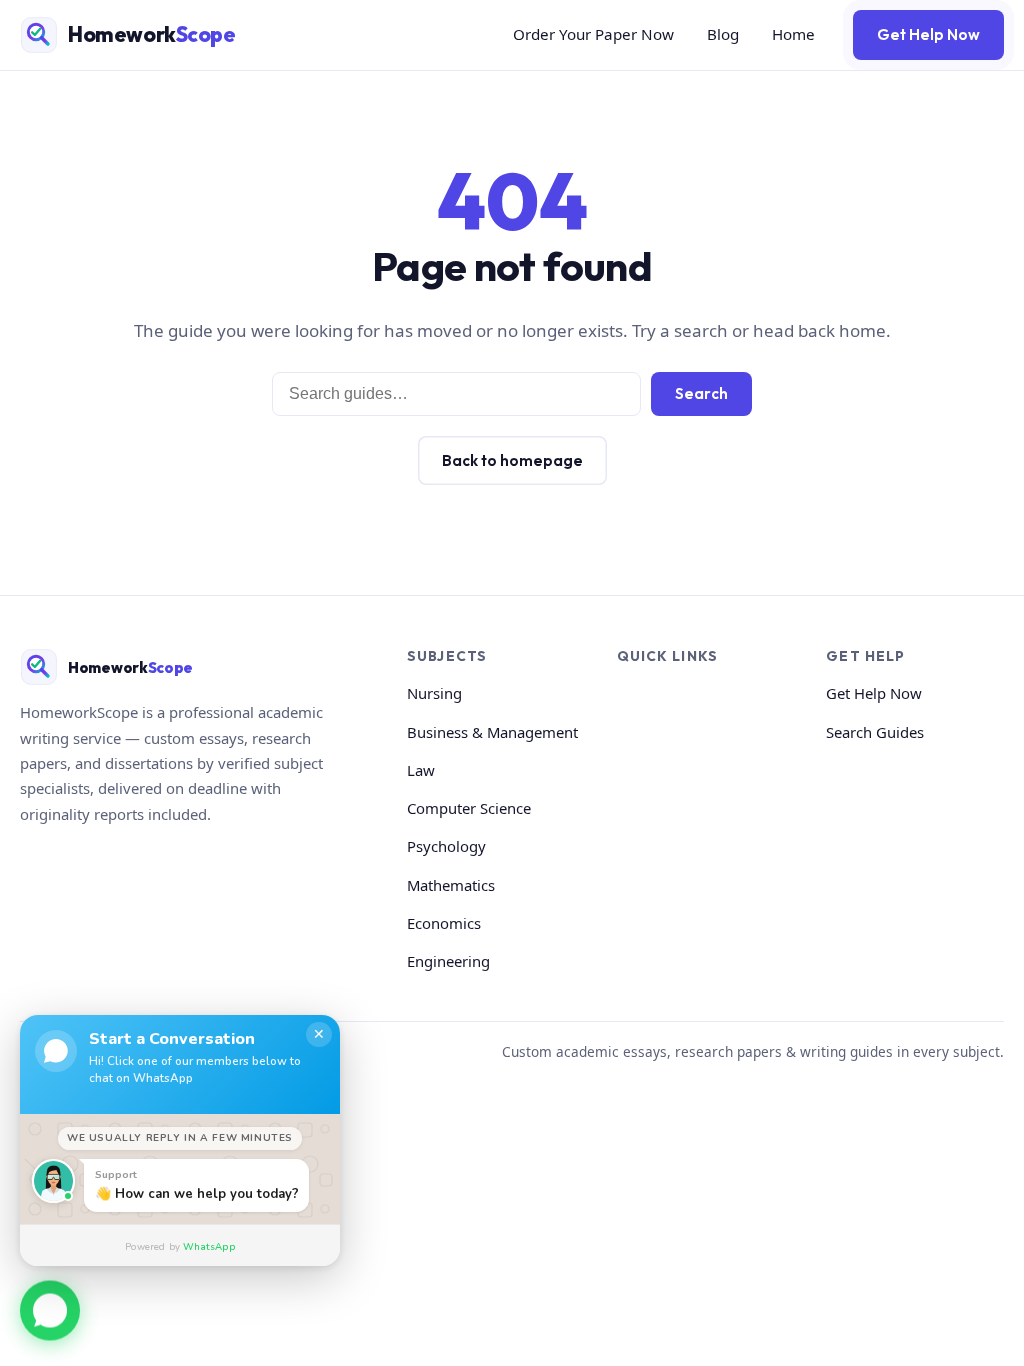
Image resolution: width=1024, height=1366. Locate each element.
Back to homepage (512, 460)
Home (793, 34)
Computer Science (469, 808)
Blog (723, 34)
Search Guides (875, 732)
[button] (50, 1308)
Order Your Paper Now (593, 34)
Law (421, 770)
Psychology (446, 846)
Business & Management (492, 732)
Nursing (434, 693)
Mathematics (451, 885)
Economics (444, 923)
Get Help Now (928, 34)
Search (701, 393)
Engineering (448, 961)
